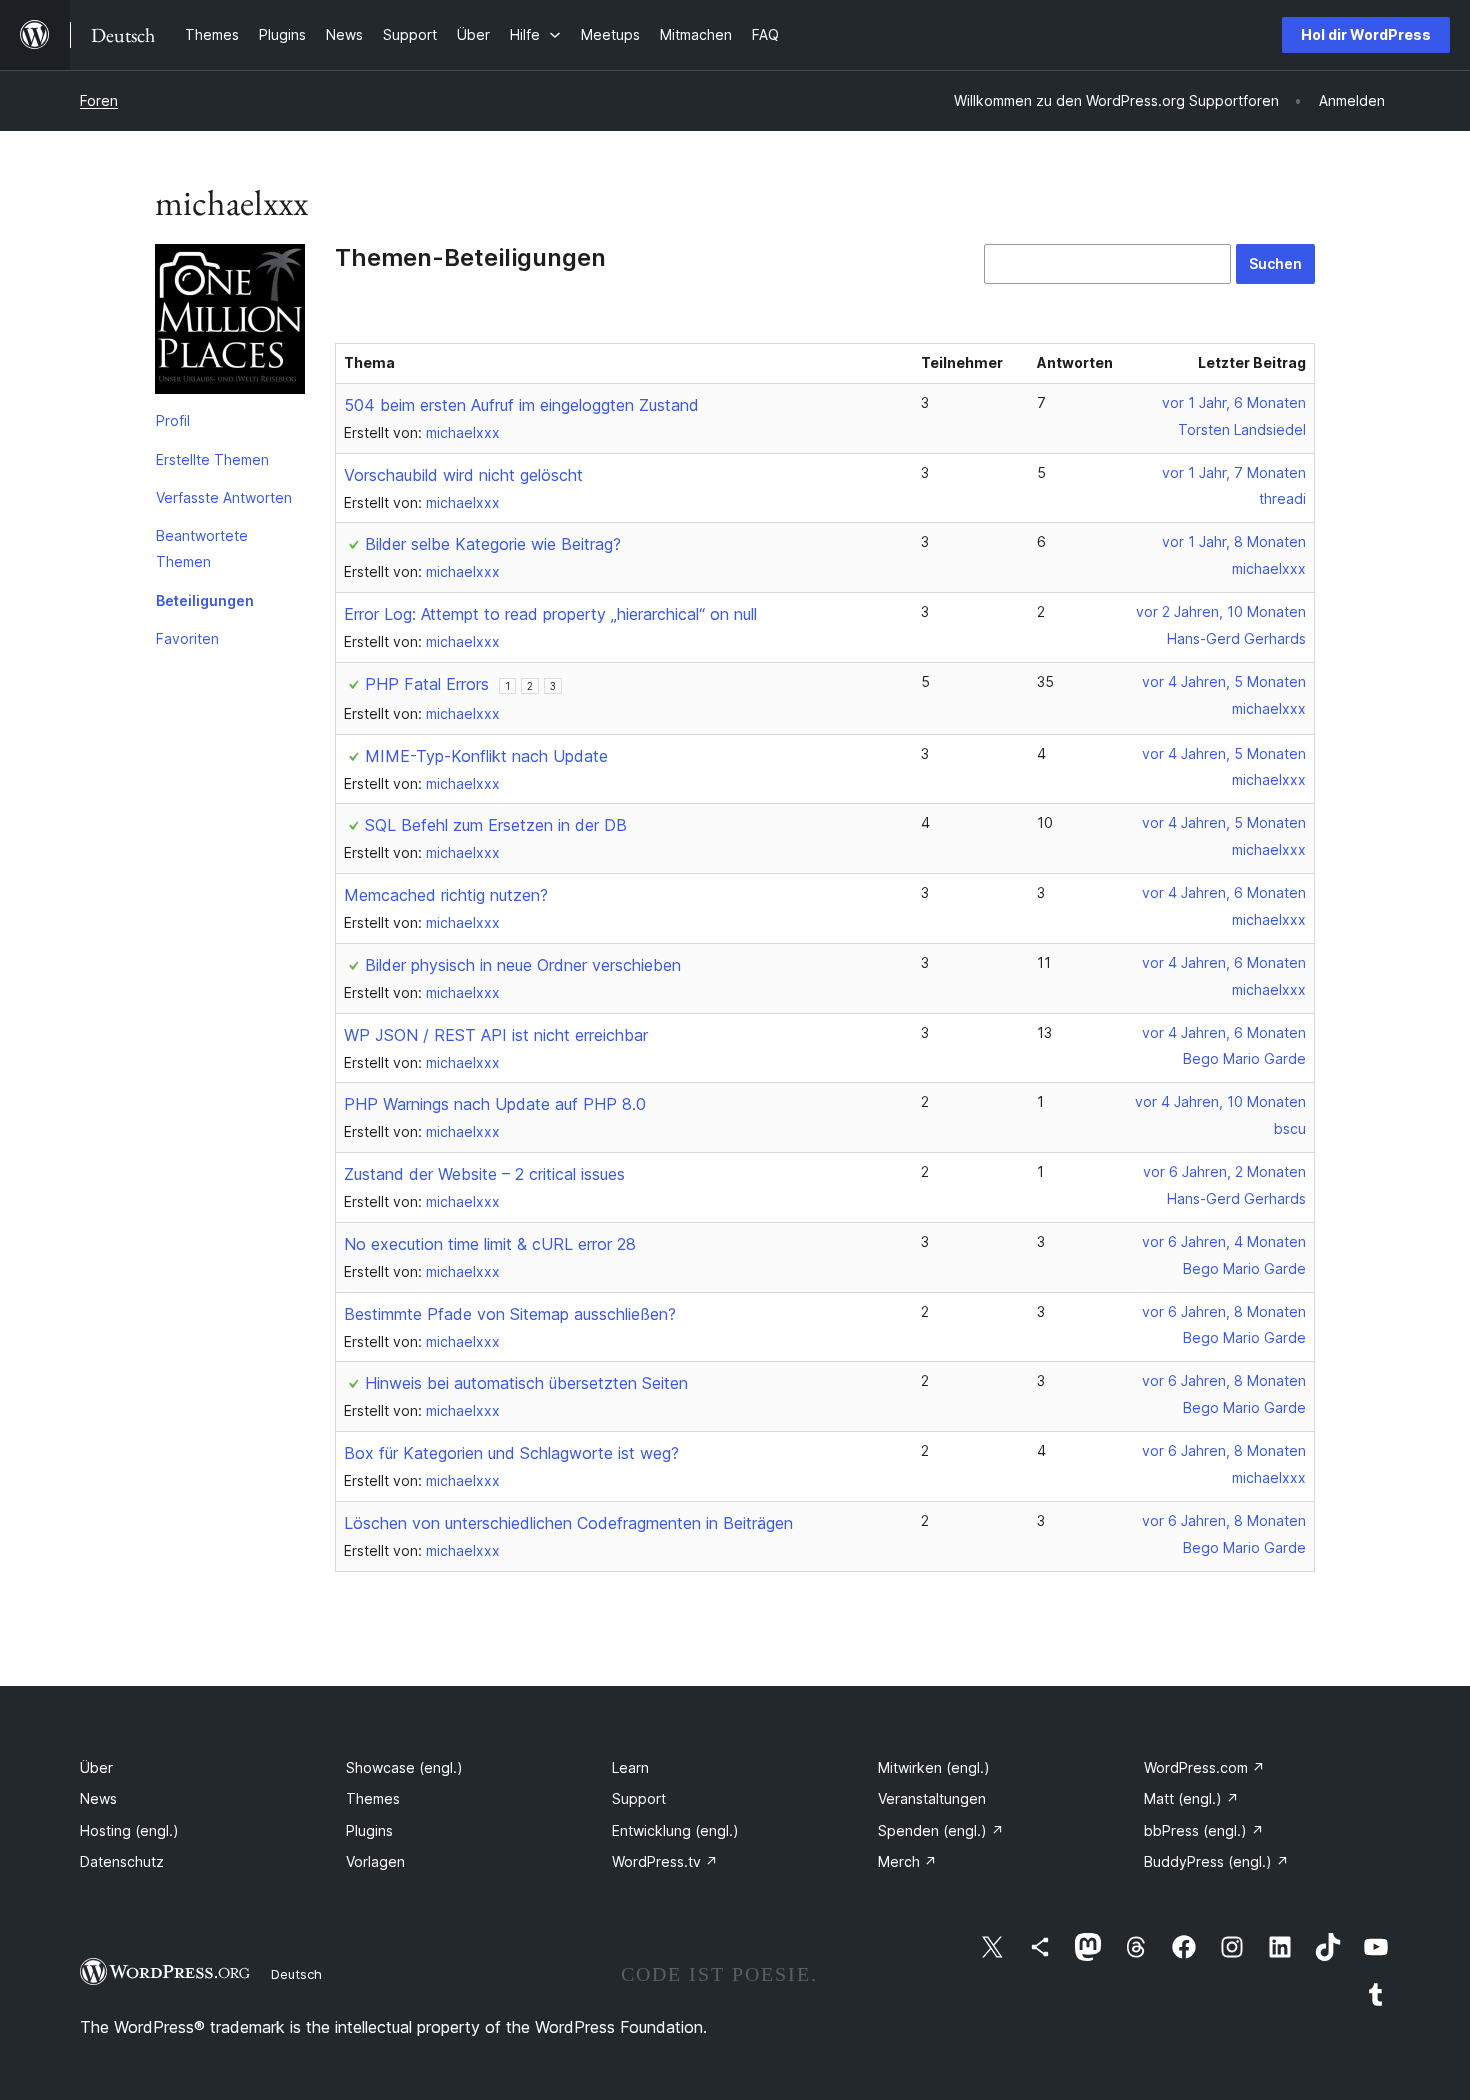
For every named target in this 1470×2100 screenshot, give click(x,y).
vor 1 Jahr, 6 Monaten (1234, 402)
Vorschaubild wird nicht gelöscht (463, 475)
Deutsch (296, 1974)
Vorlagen (375, 1861)
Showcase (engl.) (404, 1767)
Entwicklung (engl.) (675, 1830)
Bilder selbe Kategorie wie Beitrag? (493, 544)
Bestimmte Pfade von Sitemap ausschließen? (510, 1314)
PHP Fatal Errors (427, 684)
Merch (907, 1861)
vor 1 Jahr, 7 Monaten (1234, 472)
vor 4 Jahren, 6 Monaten (1224, 892)
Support (639, 1798)
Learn (630, 1767)
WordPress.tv (665, 1861)
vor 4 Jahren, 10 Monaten (1220, 1101)
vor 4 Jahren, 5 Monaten (1224, 681)
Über (96, 1767)
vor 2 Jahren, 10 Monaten (1221, 611)
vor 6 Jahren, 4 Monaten (1224, 1241)
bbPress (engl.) (1204, 1830)
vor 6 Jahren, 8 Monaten (1224, 1311)
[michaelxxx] (230, 323)
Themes (373, 1798)
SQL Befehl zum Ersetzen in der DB (496, 825)
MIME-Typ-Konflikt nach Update (486, 756)
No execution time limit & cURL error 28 (490, 1244)
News (98, 1798)
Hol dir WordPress (1366, 34)
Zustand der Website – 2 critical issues (484, 1174)
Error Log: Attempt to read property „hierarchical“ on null (550, 614)
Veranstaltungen (932, 1798)
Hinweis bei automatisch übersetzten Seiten (526, 1383)
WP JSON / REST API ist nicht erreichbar (496, 1035)
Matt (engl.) (1191, 1798)
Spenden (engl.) (941, 1830)
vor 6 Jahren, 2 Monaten (1224, 1171)
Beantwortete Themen (202, 548)
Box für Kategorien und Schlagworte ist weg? (511, 1453)
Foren (99, 100)
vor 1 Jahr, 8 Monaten (1234, 541)
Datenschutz (122, 1861)
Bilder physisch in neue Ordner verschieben (523, 965)
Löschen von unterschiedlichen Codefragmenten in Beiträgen (568, 1523)
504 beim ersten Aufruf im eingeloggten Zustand (521, 405)
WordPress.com (1204, 1767)
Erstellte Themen (212, 459)
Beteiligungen (205, 600)
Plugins (369, 1830)
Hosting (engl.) (129, 1830)
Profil (173, 420)
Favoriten (187, 638)
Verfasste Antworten (224, 497)
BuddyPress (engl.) (1216, 1861)
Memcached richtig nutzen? (446, 895)
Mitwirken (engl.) (934, 1767)
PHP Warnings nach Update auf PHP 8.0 (495, 1104)
